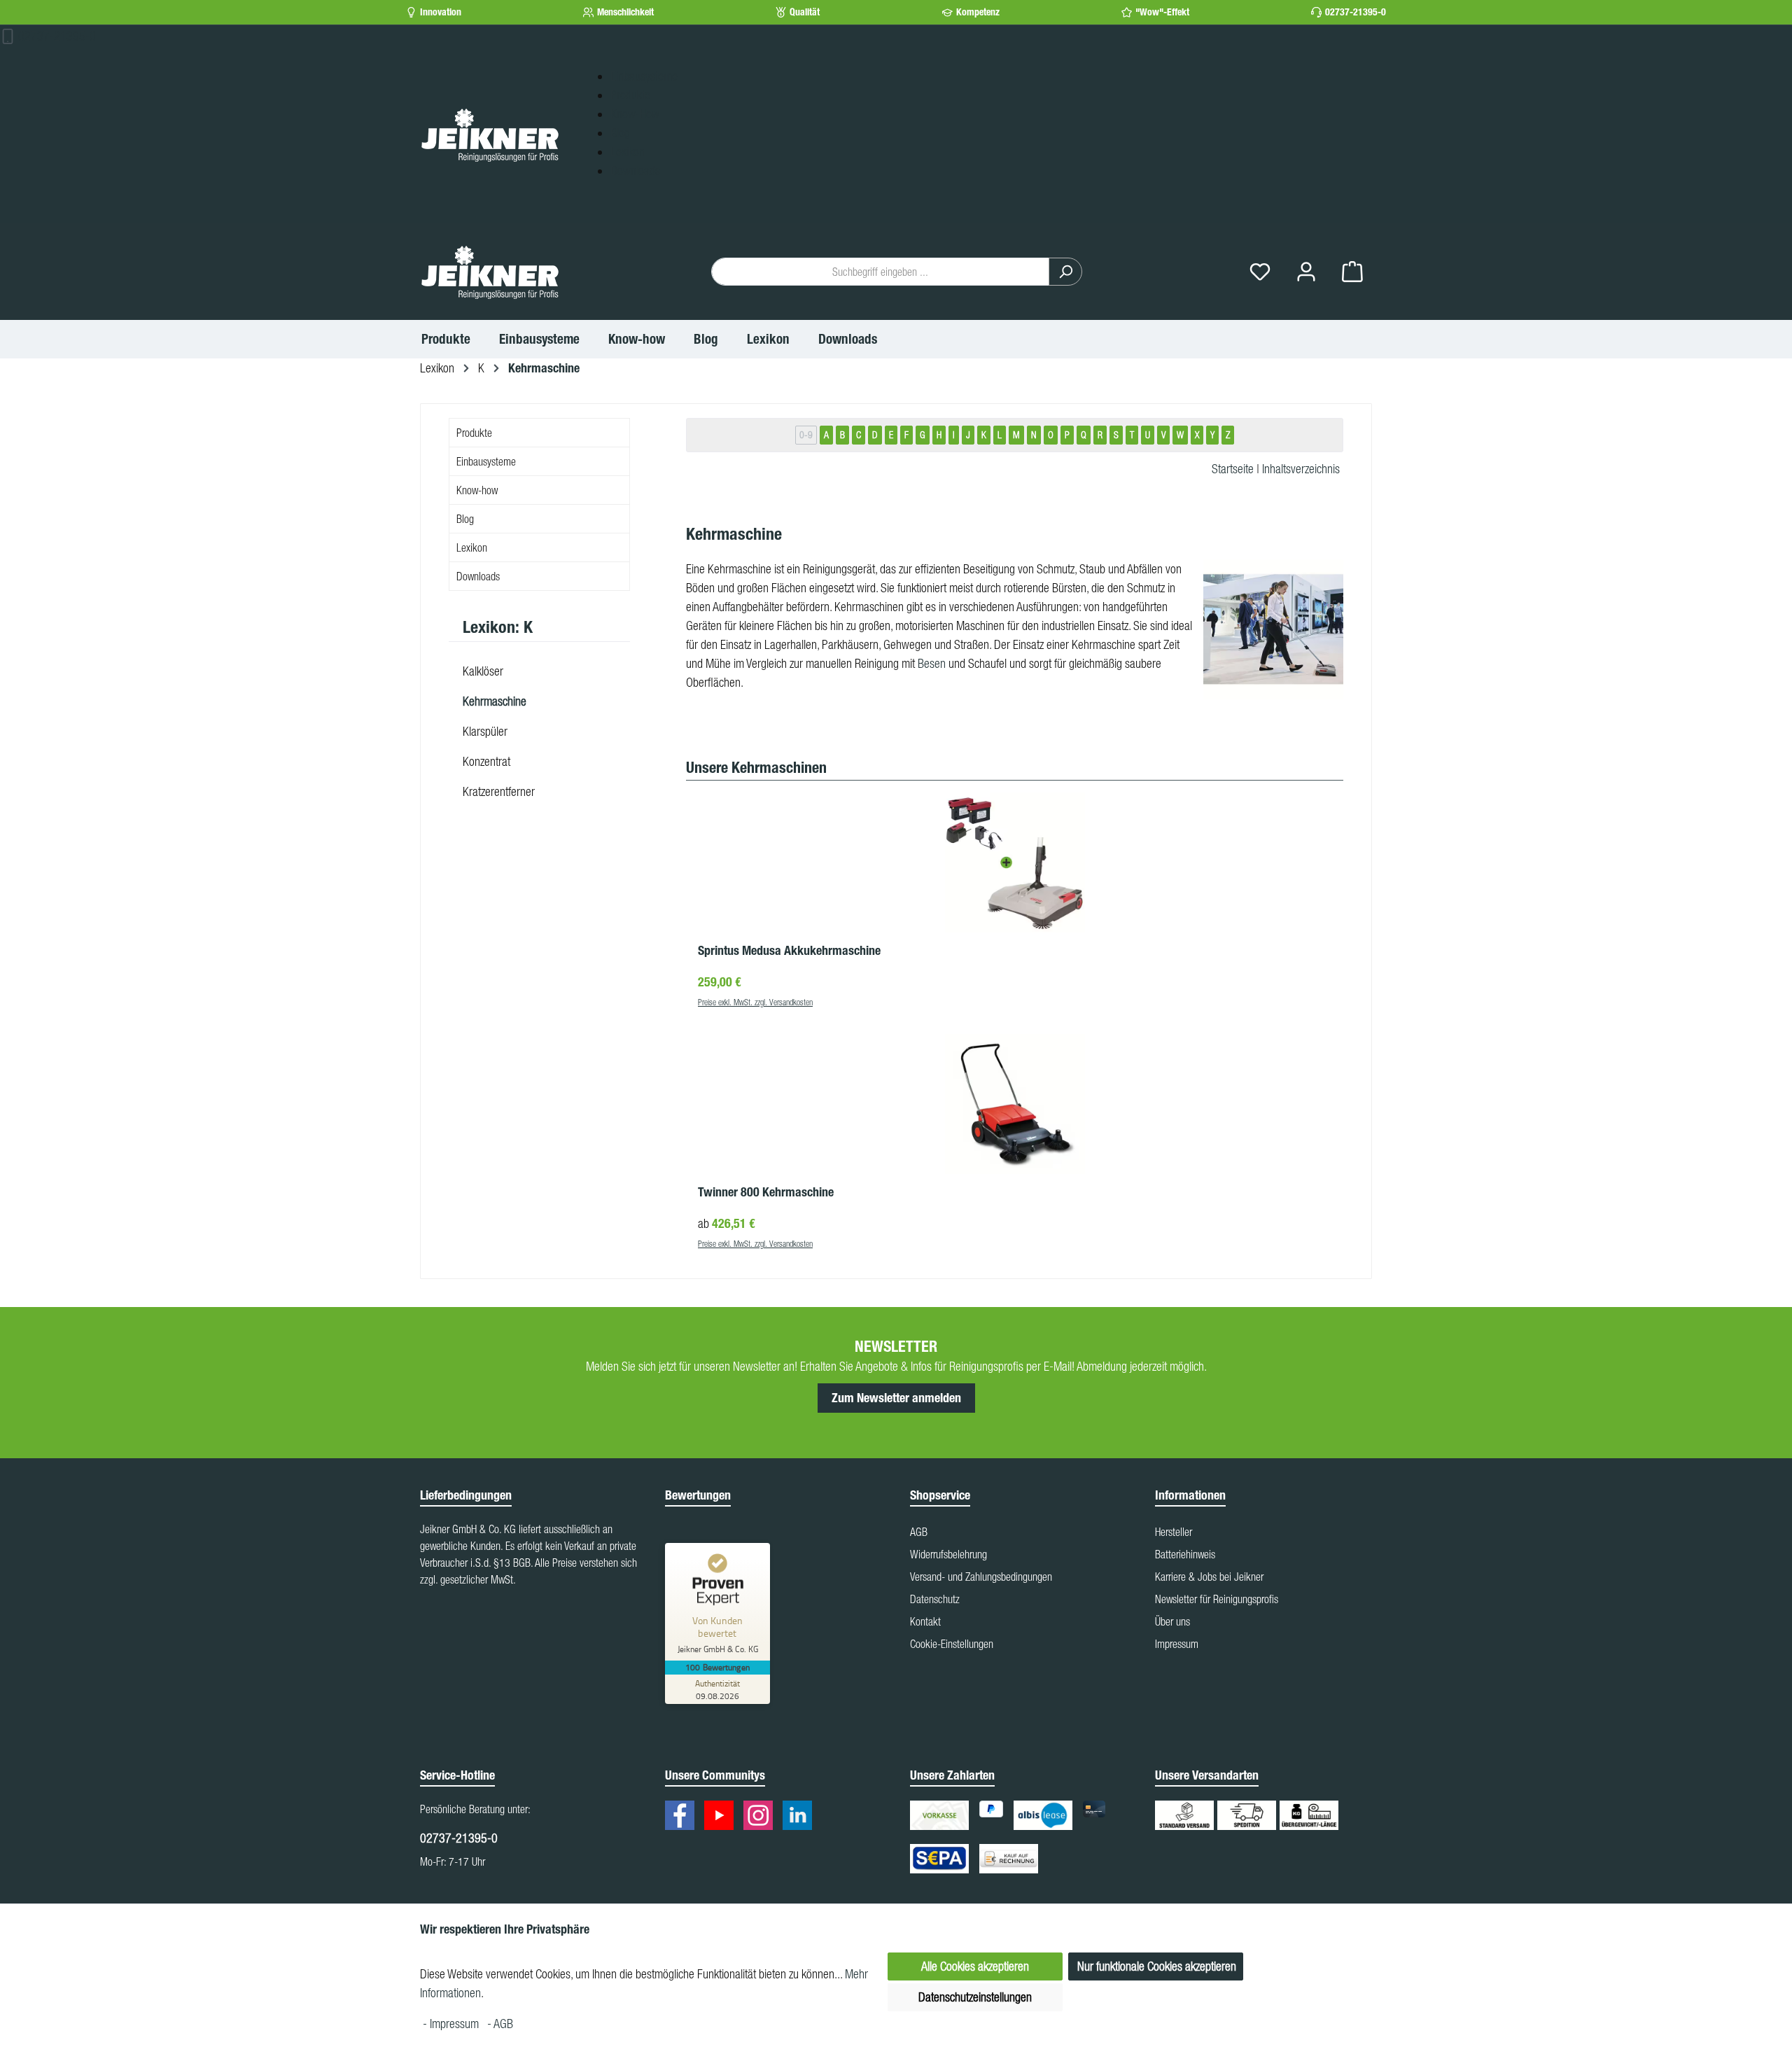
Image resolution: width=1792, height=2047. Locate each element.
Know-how (477, 490)
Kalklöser (483, 671)
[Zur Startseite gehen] (490, 134)
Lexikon (628, 152)
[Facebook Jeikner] (683, 1817)
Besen (932, 663)
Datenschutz (935, 1599)
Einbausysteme (644, 76)
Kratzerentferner (499, 791)
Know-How (635, 114)
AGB (919, 1532)
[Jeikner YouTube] (722, 1817)
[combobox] (880, 272)
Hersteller (1174, 1532)
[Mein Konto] (1306, 272)
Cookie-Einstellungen (952, 1644)
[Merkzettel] (1260, 272)
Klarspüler (485, 731)
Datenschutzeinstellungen (975, 1997)
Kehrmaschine (495, 701)
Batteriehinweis (1185, 1554)
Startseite (1233, 469)
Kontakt (925, 1621)
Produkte (630, 95)
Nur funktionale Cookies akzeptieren (1157, 1966)
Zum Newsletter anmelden (896, 1398)
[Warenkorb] (1352, 272)
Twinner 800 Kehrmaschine (766, 1192)
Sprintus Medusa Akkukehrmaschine (789, 951)
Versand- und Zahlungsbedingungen (981, 1577)
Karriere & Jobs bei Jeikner (1209, 1577)
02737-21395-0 (1356, 12)
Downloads (635, 170)
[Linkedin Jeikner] (801, 1817)
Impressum (1177, 1644)
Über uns (1172, 1621)
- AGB (500, 2024)
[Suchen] (1065, 272)
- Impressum (452, 2024)
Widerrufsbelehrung (948, 1554)
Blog (620, 133)
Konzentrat (486, 761)
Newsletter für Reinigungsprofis (1217, 1599)
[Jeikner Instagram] (762, 1817)
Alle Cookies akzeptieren (975, 1966)
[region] (1015, 1003)
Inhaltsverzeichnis (1301, 469)
